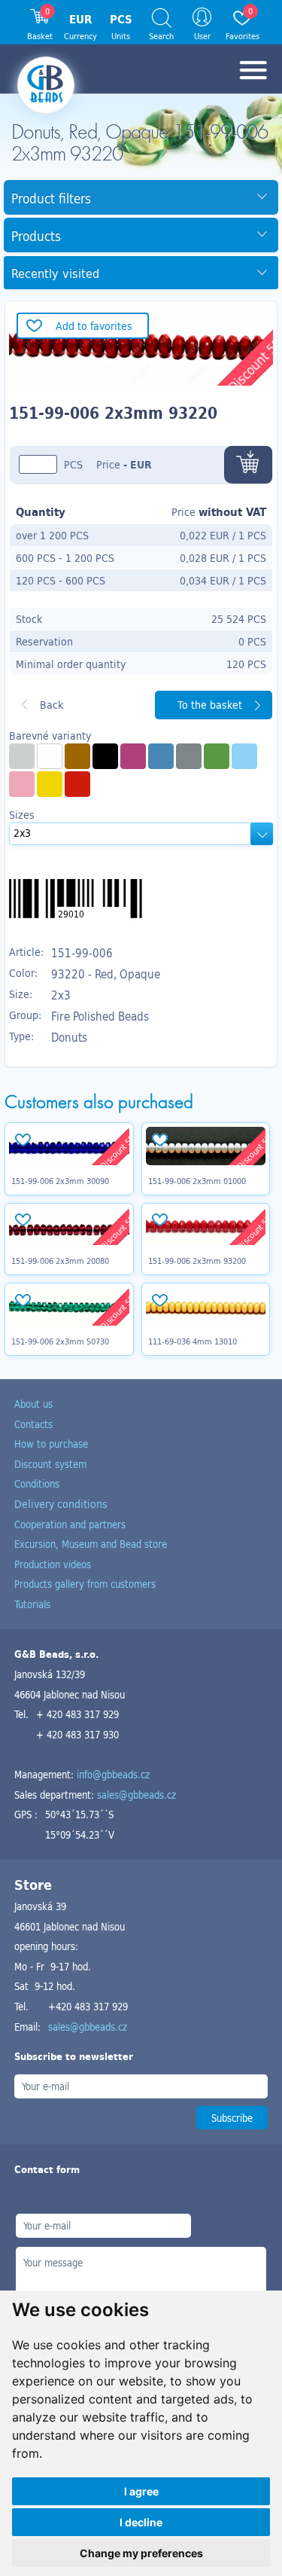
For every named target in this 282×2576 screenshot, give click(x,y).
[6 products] (77, 756)
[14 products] (77, 784)
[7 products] (22, 784)
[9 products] (133, 756)
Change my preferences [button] (141, 2553)
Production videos (53, 1564)
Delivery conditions (61, 1504)
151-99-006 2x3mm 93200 (197, 1261)
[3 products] (50, 784)
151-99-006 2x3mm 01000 (197, 1181)
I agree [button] (141, 2491)
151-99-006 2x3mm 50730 (60, 1341)
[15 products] (217, 756)
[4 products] (22, 756)
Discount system (50, 1464)
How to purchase (51, 1444)
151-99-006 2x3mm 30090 (60, 1181)
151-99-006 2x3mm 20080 (60, 1261)
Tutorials (32, 1604)
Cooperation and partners (70, 1524)
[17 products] (161, 756)
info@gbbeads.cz (113, 1774)
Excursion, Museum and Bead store (91, 1544)
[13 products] (50, 756)
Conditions (37, 1483)
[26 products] (244, 756)
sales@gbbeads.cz (136, 1795)
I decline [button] (141, 2522)
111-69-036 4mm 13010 (193, 1341)
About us (33, 1404)
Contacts (33, 1424)
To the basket (210, 705)
